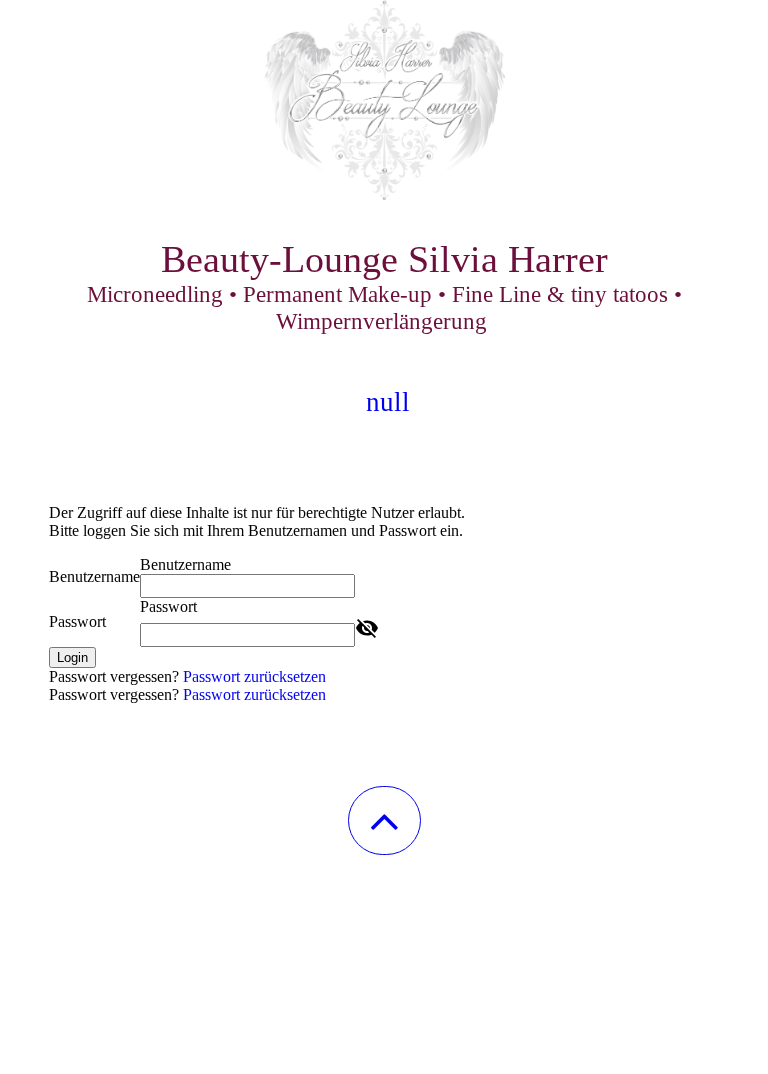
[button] (384, 820)
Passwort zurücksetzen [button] (254, 676)
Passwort (77, 621)
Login (72, 657)
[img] (384, 100)
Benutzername (94, 576)
